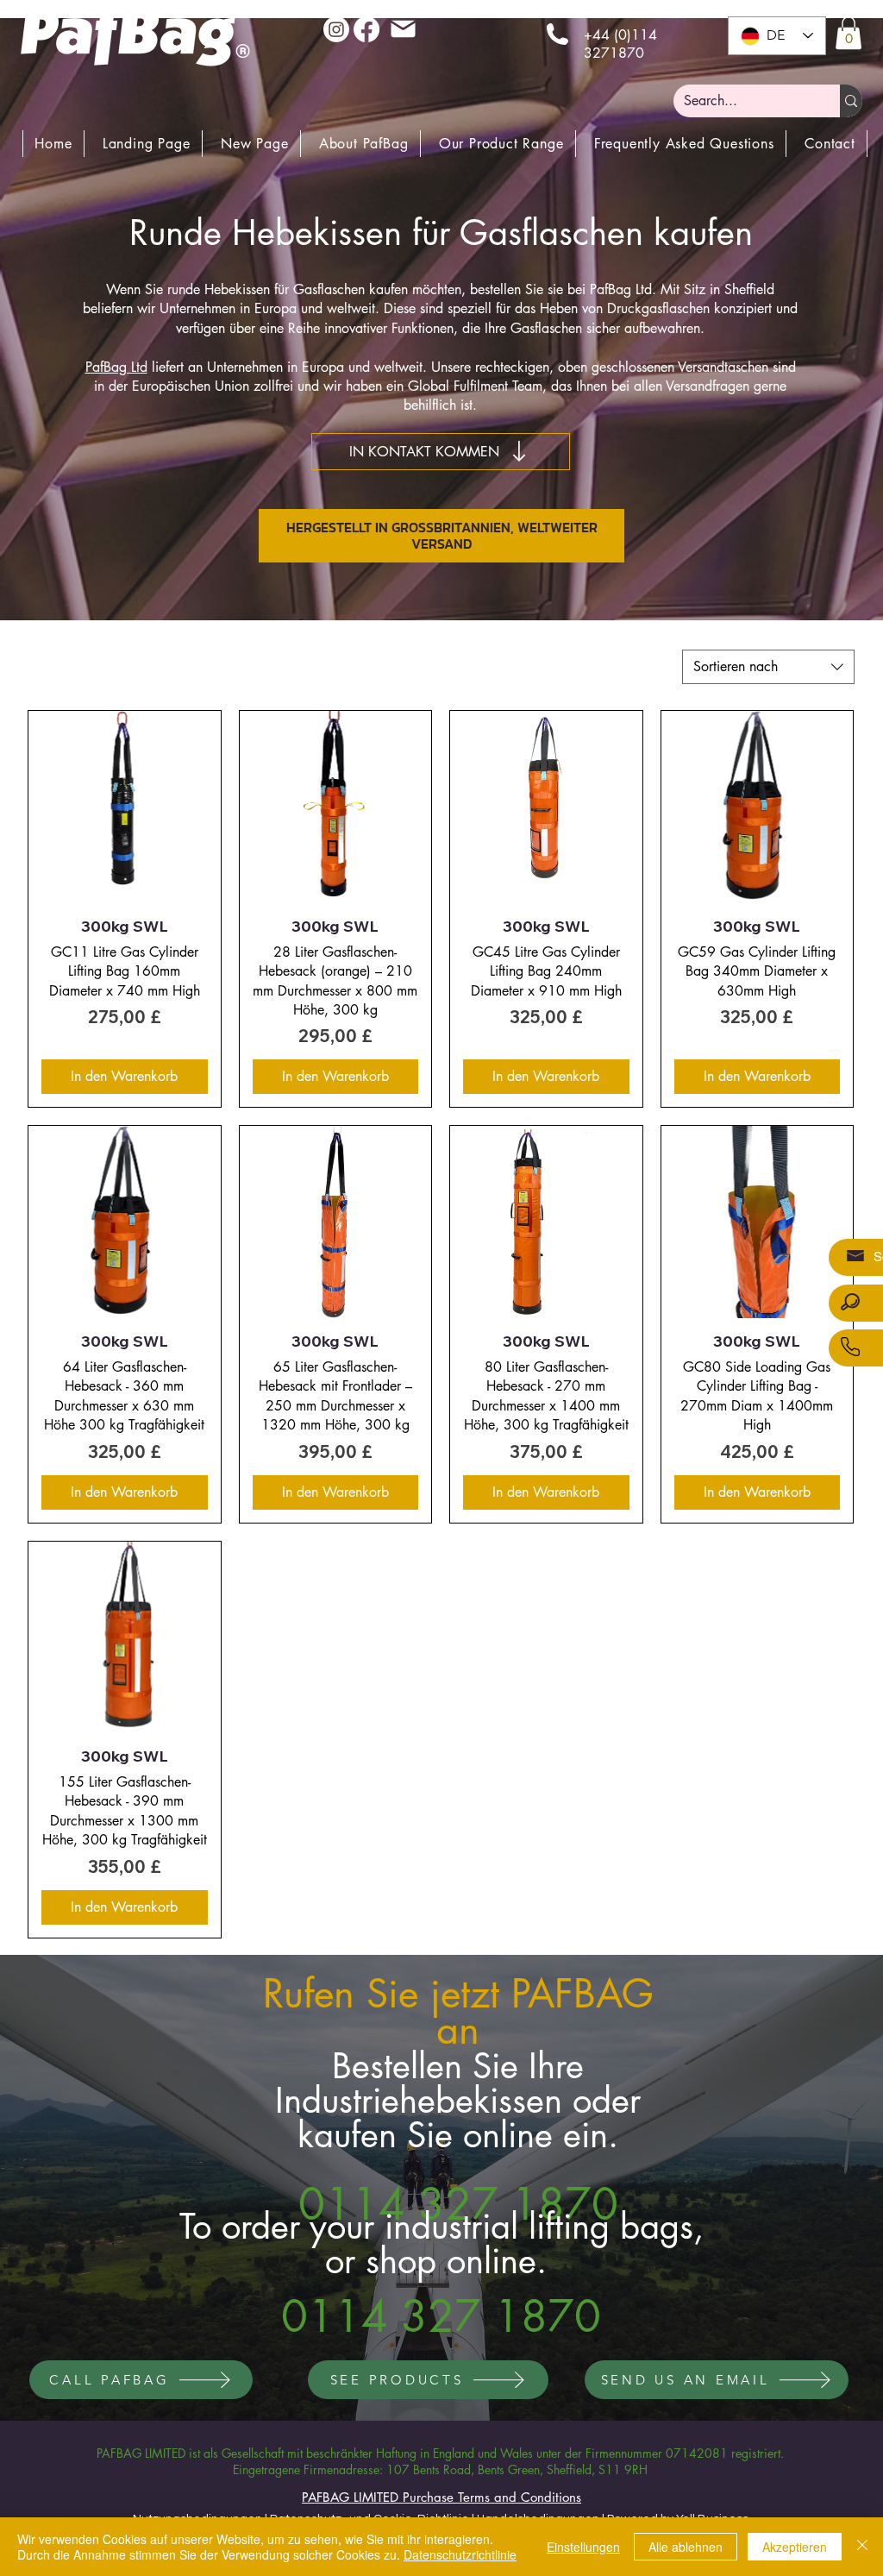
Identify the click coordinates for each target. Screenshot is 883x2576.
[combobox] (768, 667)
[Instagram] (336, 29)
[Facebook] (366, 29)
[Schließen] (862, 2547)
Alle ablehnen (686, 2547)
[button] (849, 33)
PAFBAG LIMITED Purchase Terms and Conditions (441, 2497)
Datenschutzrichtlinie (460, 2554)
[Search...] (851, 101)
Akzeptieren (795, 2547)
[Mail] (403, 28)
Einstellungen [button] (583, 2547)
